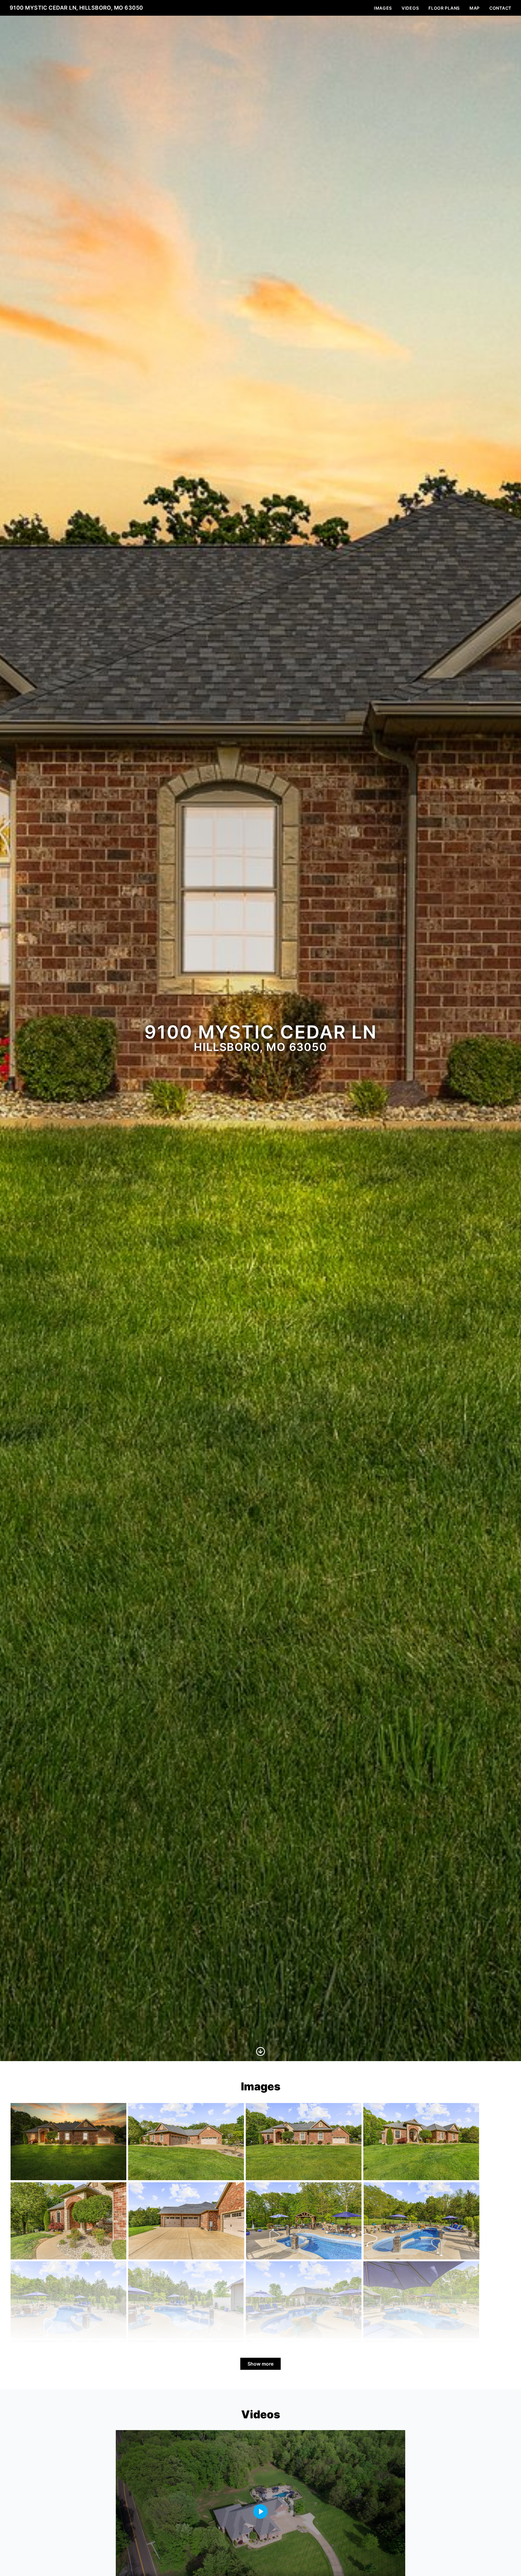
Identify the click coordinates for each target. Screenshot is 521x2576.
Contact (500, 8)
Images (383, 8)
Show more (260, 2364)
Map (475, 8)
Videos (410, 8)
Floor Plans (444, 8)
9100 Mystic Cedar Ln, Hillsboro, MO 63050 (76, 8)
